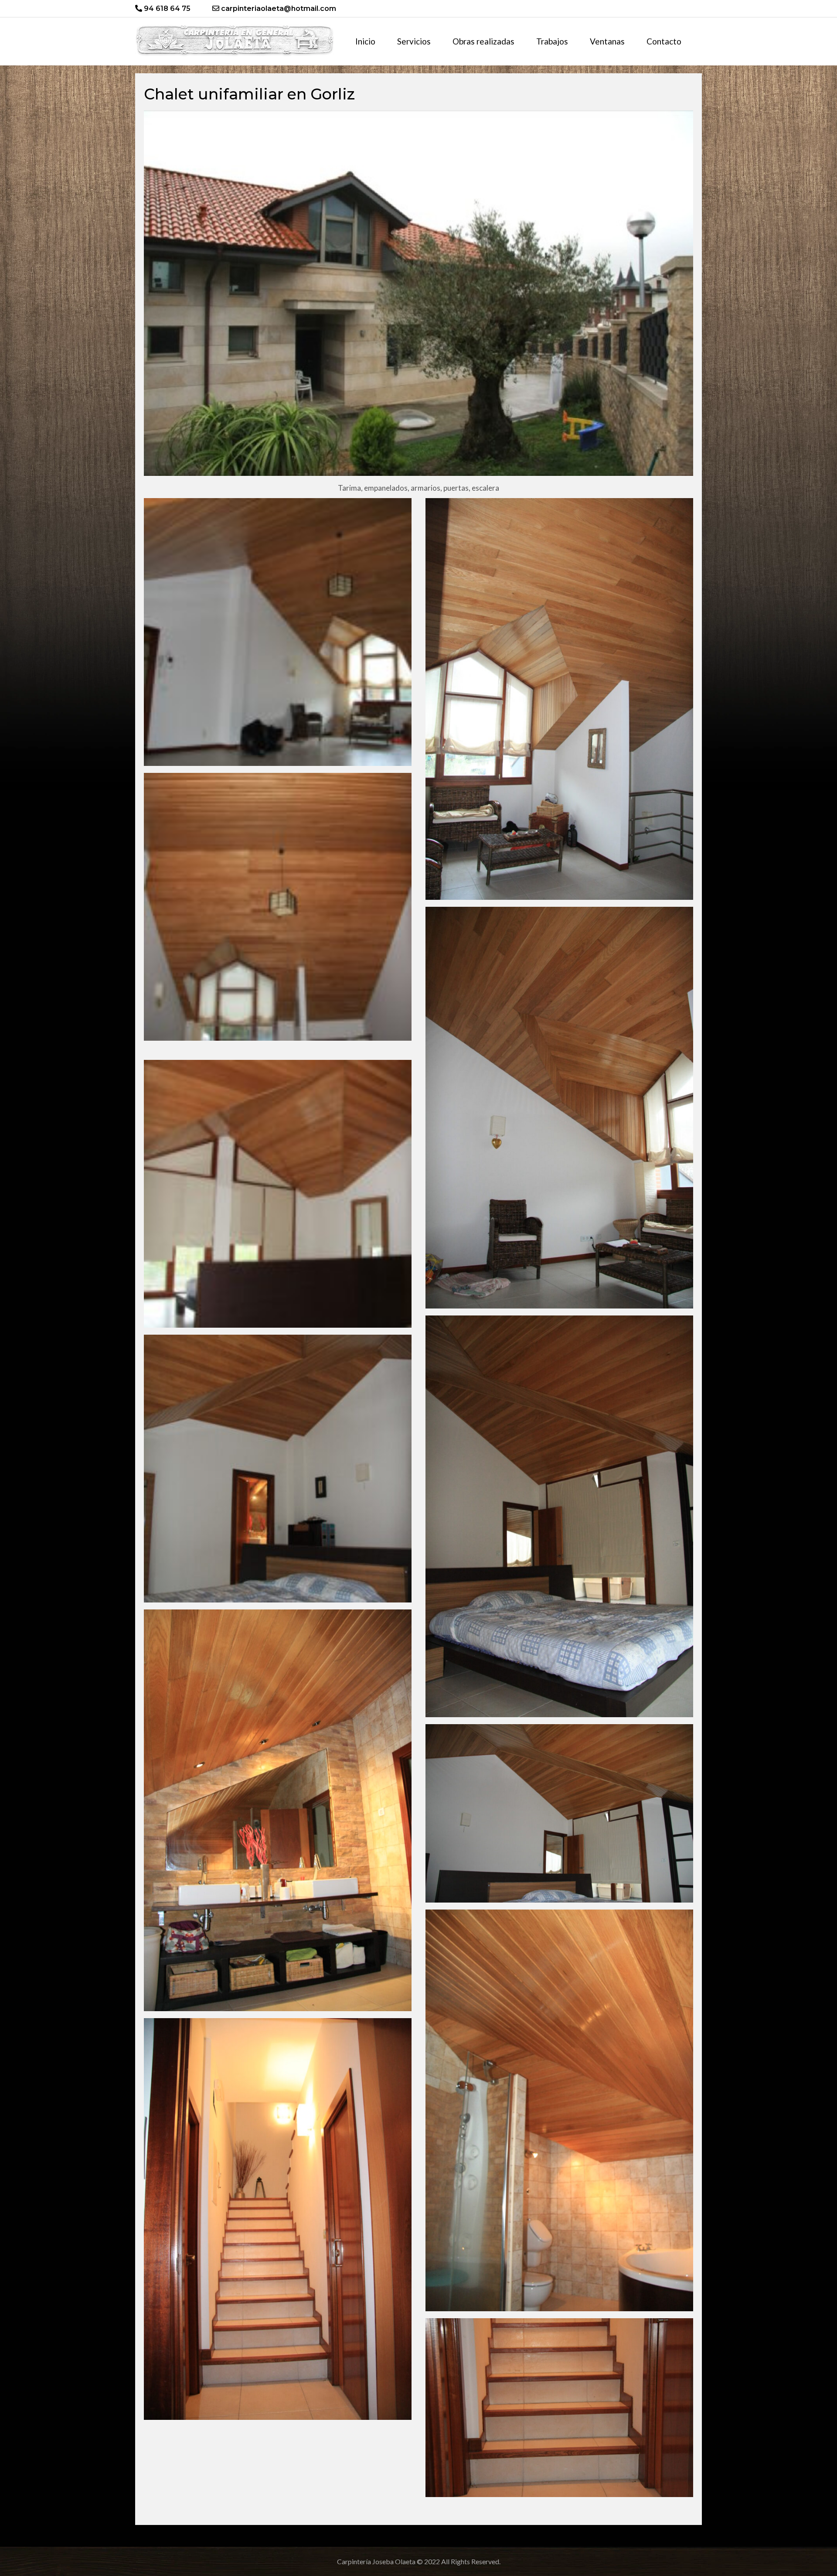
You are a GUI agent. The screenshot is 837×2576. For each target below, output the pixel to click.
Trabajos (552, 41)
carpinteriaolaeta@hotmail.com (278, 9)
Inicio (365, 41)
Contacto (664, 41)
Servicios (414, 41)
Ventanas (607, 41)
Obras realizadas (483, 41)
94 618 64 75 (166, 9)
